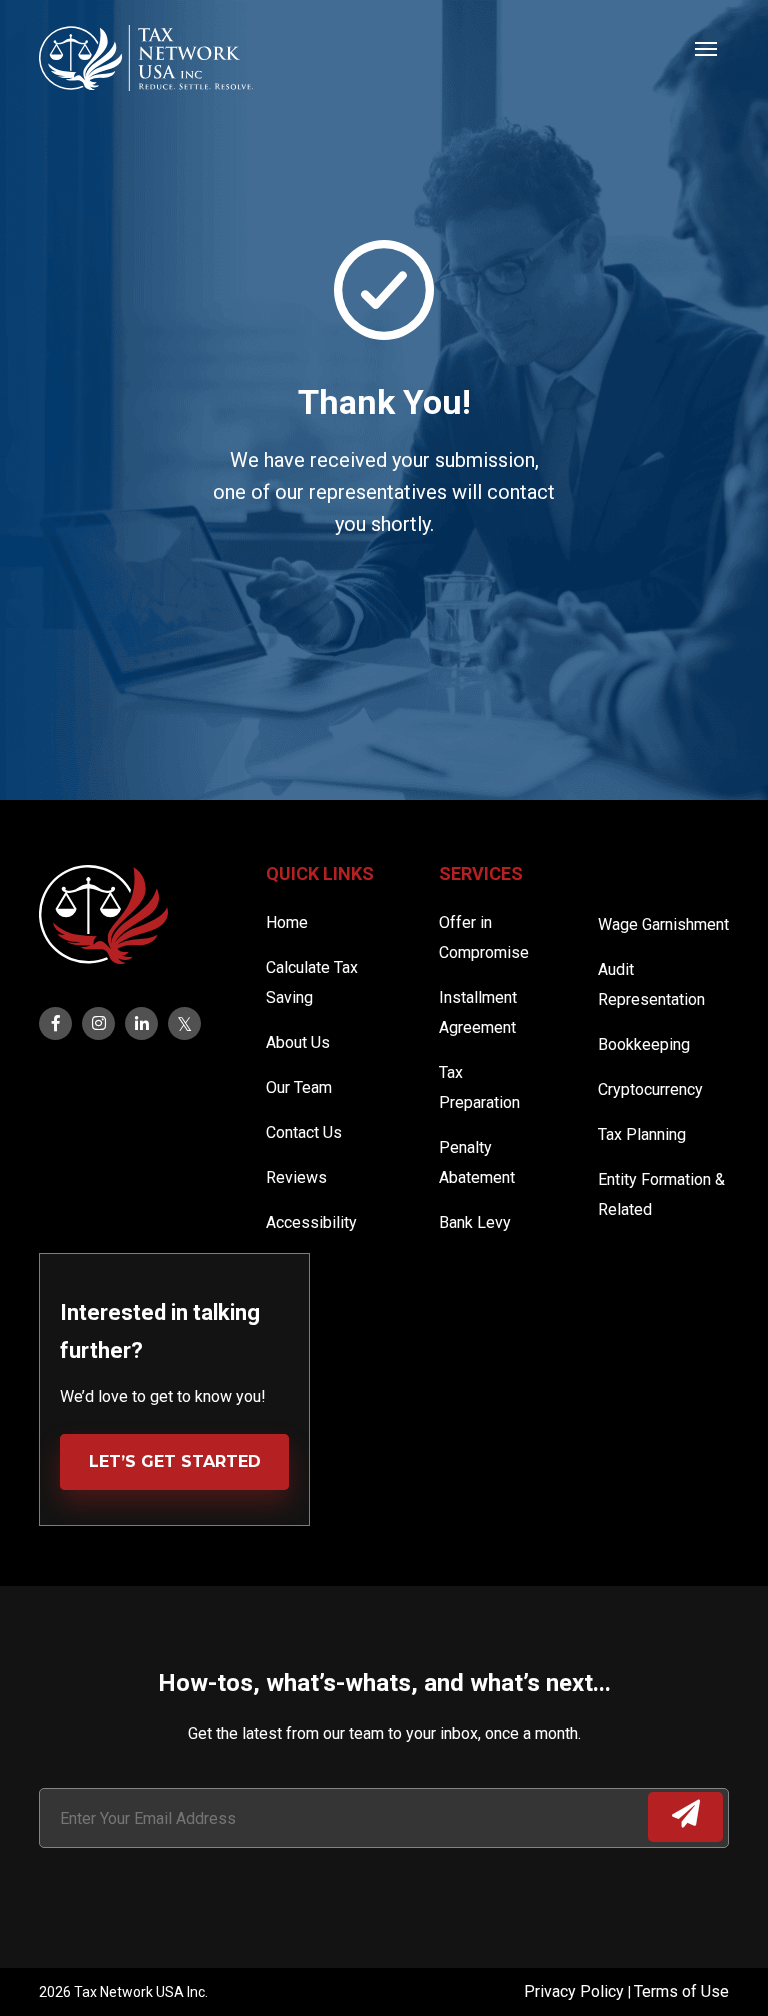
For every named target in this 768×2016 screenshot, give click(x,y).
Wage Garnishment (663, 924)
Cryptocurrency (650, 1089)
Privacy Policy (576, 1991)
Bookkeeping (644, 1044)
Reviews (296, 1177)
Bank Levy (475, 1222)
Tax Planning (642, 1134)
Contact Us (304, 1132)
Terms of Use (681, 1991)
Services (481, 873)
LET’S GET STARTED (175, 1461)
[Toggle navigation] (706, 47)
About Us (298, 1042)
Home (287, 922)
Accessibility (311, 1222)
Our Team (299, 1087)
